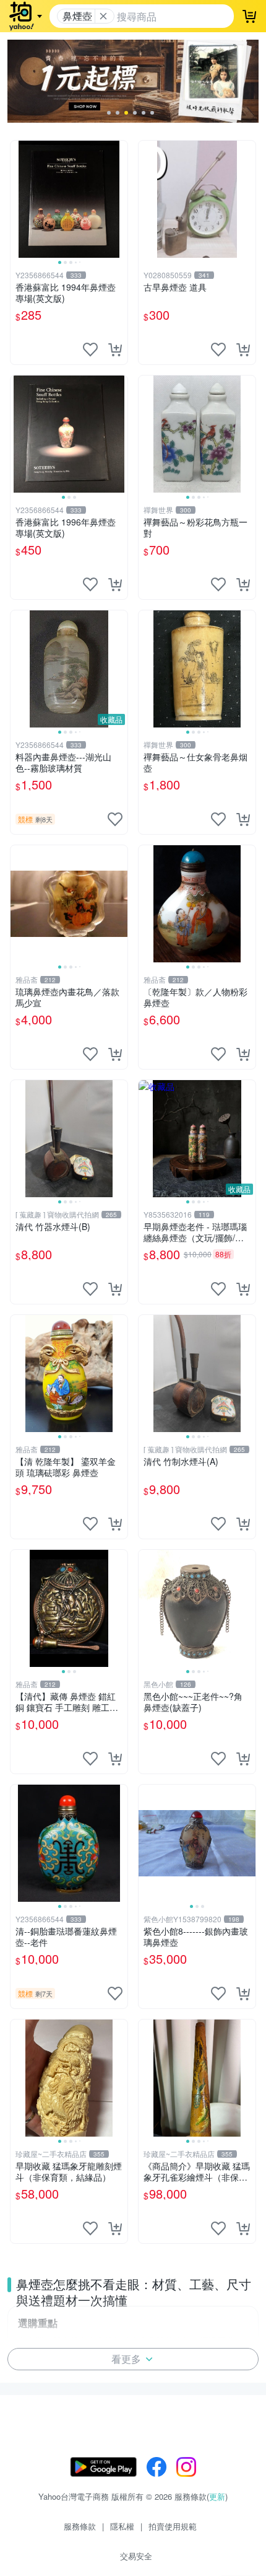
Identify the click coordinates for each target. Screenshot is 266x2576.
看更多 (126, 2359)
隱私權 (122, 2526)
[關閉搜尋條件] (103, 16)
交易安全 (136, 2556)
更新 (217, 2496)
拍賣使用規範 (173, 2526)
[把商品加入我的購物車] (115, 349)
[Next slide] (119, 199)
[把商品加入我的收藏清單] (90, 349)
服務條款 (80, 2526)
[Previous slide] (19, 199)
